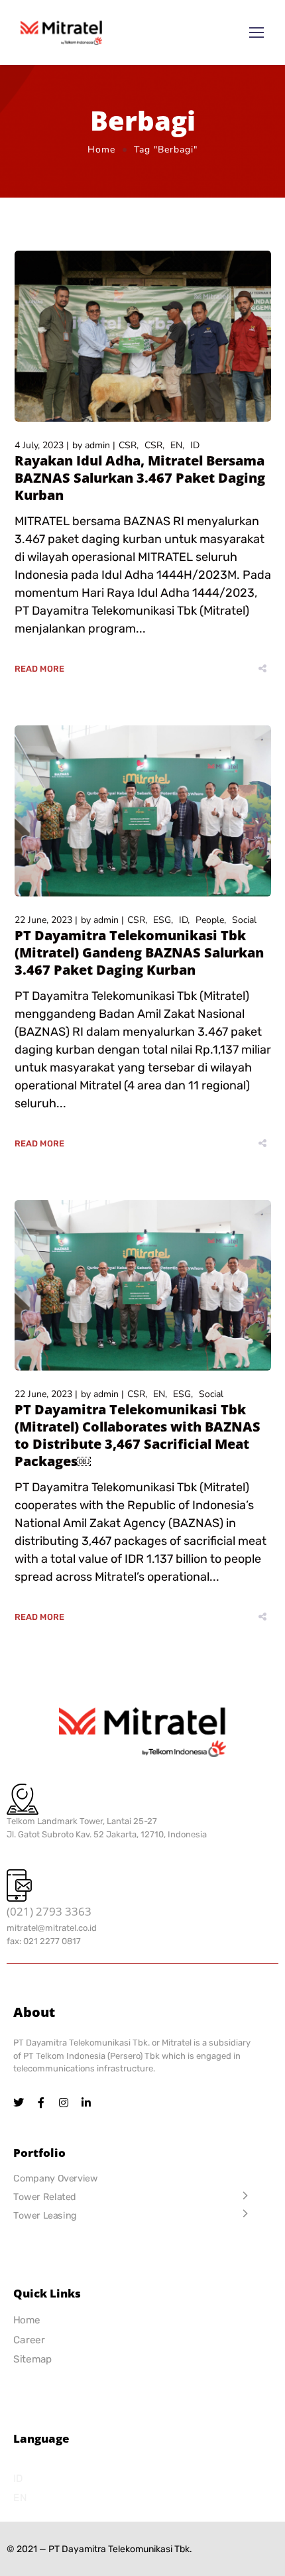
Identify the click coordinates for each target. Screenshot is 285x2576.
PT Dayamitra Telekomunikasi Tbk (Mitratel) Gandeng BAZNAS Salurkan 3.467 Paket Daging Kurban (139, 952)
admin (97, 445)
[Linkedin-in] (86, 2103)
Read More (40, 669)
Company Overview (55, 2178)
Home (101, 150)
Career (29, 2340)
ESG (162, 920)
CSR (128, 445)
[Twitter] (19, 2103)
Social (244, 920)
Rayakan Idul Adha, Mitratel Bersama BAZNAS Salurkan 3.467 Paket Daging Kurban (140, 478)
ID (195, 445)
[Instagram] (64, 2103)
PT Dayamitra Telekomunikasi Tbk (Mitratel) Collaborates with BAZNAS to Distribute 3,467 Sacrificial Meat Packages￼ (138, 1435)
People (210, 920)
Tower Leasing (45, 2215)
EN (176, 445)
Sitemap (33, 2360)
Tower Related (45, 2196)
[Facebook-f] (41, 2103)
